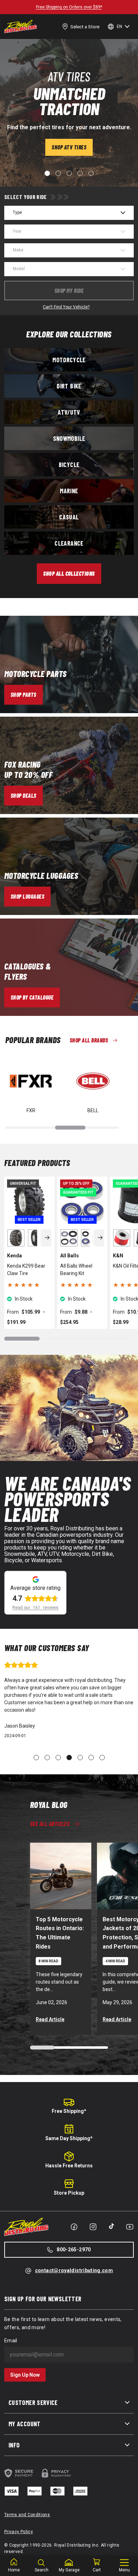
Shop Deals (24, 795)
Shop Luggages (27, 896)
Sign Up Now (25, 2375)
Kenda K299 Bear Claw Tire (26, 1270)
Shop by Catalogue (32, 997)
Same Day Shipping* (69, 2138)
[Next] (47, 1238)
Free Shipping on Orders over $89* (69, 7)
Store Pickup (69, 2193)
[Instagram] (93, 2227)
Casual (69, 517)
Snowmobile (69, 438)
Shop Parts (24, 695)
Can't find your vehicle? (66, 307)
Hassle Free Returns (69, 2166)
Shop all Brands (89, 1040)
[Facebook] (74, 2227)
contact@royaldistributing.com (74, 2270)
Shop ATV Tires (69, 147)
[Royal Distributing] (21, 27)
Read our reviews (35, 1608)
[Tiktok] (111, 2226)
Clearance (69, 543)
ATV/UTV (69, 412)
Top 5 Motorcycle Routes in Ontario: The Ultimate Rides (60, 1933)
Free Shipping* (69, 2111)
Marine (69, 491)
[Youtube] (130, 2227)
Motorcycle (69, 360)
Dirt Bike (69, 386)
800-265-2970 (74, 2250)
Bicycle (69, 465)
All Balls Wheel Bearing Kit (76, 1270)
